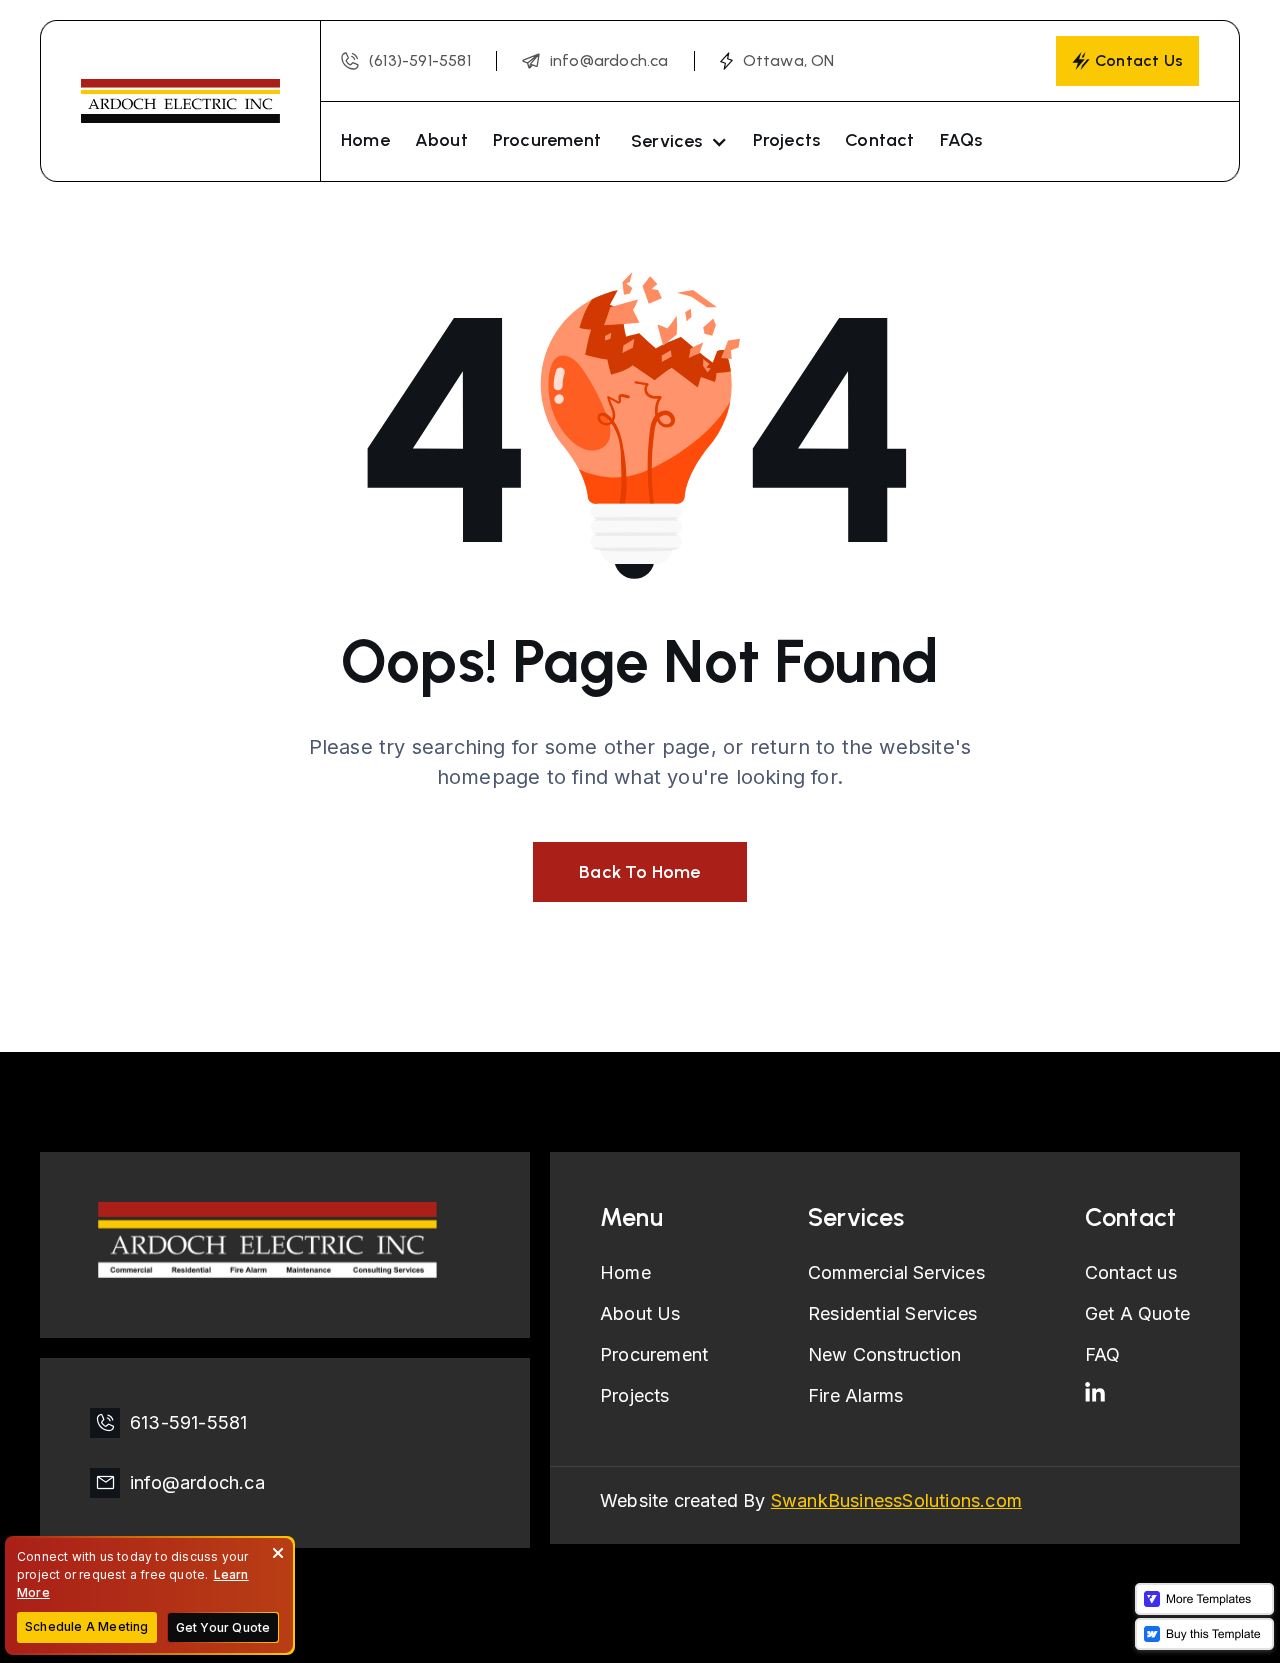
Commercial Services (896, 1272)
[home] (180, 101)
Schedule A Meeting (87, 1626)
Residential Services (892, 1313)
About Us (640, 1313)
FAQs (961, 140)
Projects (787, 140)
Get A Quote (1137, 1313)
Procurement (547, 140)
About (441, 140)
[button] (677, 141)
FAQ (1103, 1354)
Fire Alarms (855, 1395)
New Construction (884, 1354)
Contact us (1131, 1272)
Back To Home (639, 872)
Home (365, 140)
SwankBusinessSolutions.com (896, 1500)
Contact (879, 140)
